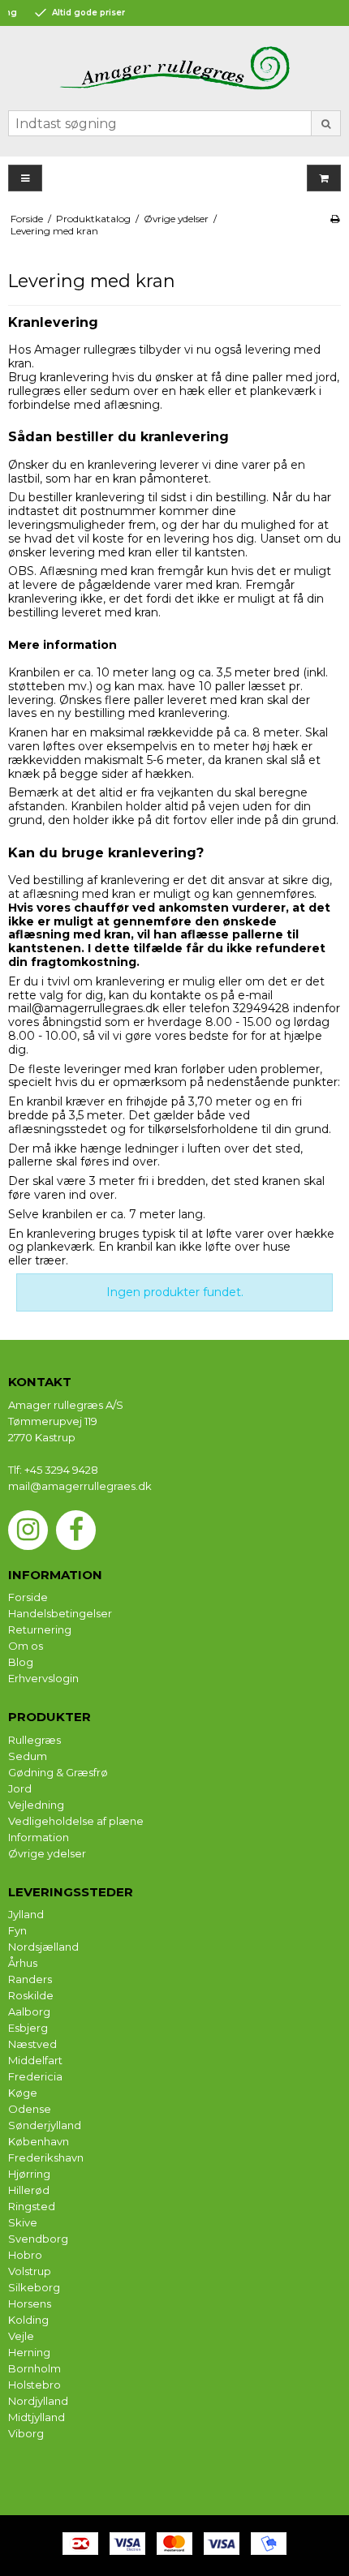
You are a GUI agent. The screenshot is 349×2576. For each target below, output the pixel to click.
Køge (23, 2093)
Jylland (26, 1914)
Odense (30, 2109)
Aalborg (29, 2011)
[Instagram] (28, 1530)
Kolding (28, 2320)
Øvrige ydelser (47, 1853)
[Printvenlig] (335, 219)
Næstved (32, 2044)
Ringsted (32, 2206)
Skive (23, 2222)
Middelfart (35, 2060)
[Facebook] (76, 1530)
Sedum (28, 1756)
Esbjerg (28, 2028)
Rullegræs (34, 1740)
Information (39, 1837)
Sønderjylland (45, 2125)
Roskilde (31, 1995)
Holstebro (34, 2385)
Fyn (17, 1930)
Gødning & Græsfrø (58, 1772)
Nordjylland (38, 2401)
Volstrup (30, 2271)
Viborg (26, 2433)
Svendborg (38, 2239)
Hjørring (29, 2174)
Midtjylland (37, 2417)
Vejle (21, 2336)
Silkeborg (34, 2287)
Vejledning (36, 1805)
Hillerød (29, 2190)
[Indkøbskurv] (324, 178)
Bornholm (34, 2368)
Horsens (30, 2303)
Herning (29, 2352)
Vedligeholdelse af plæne (76, 1821)
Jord (20, 1788)
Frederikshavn (46, 2157)
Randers (30, 1979)
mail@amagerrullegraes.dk (84, 1008)
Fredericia (35, 2076)
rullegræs (36, 391)
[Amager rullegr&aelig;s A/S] (174, 68)
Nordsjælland (43, 1947)
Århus (23, 1963)
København (39, 2141)
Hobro (25, 2255)
